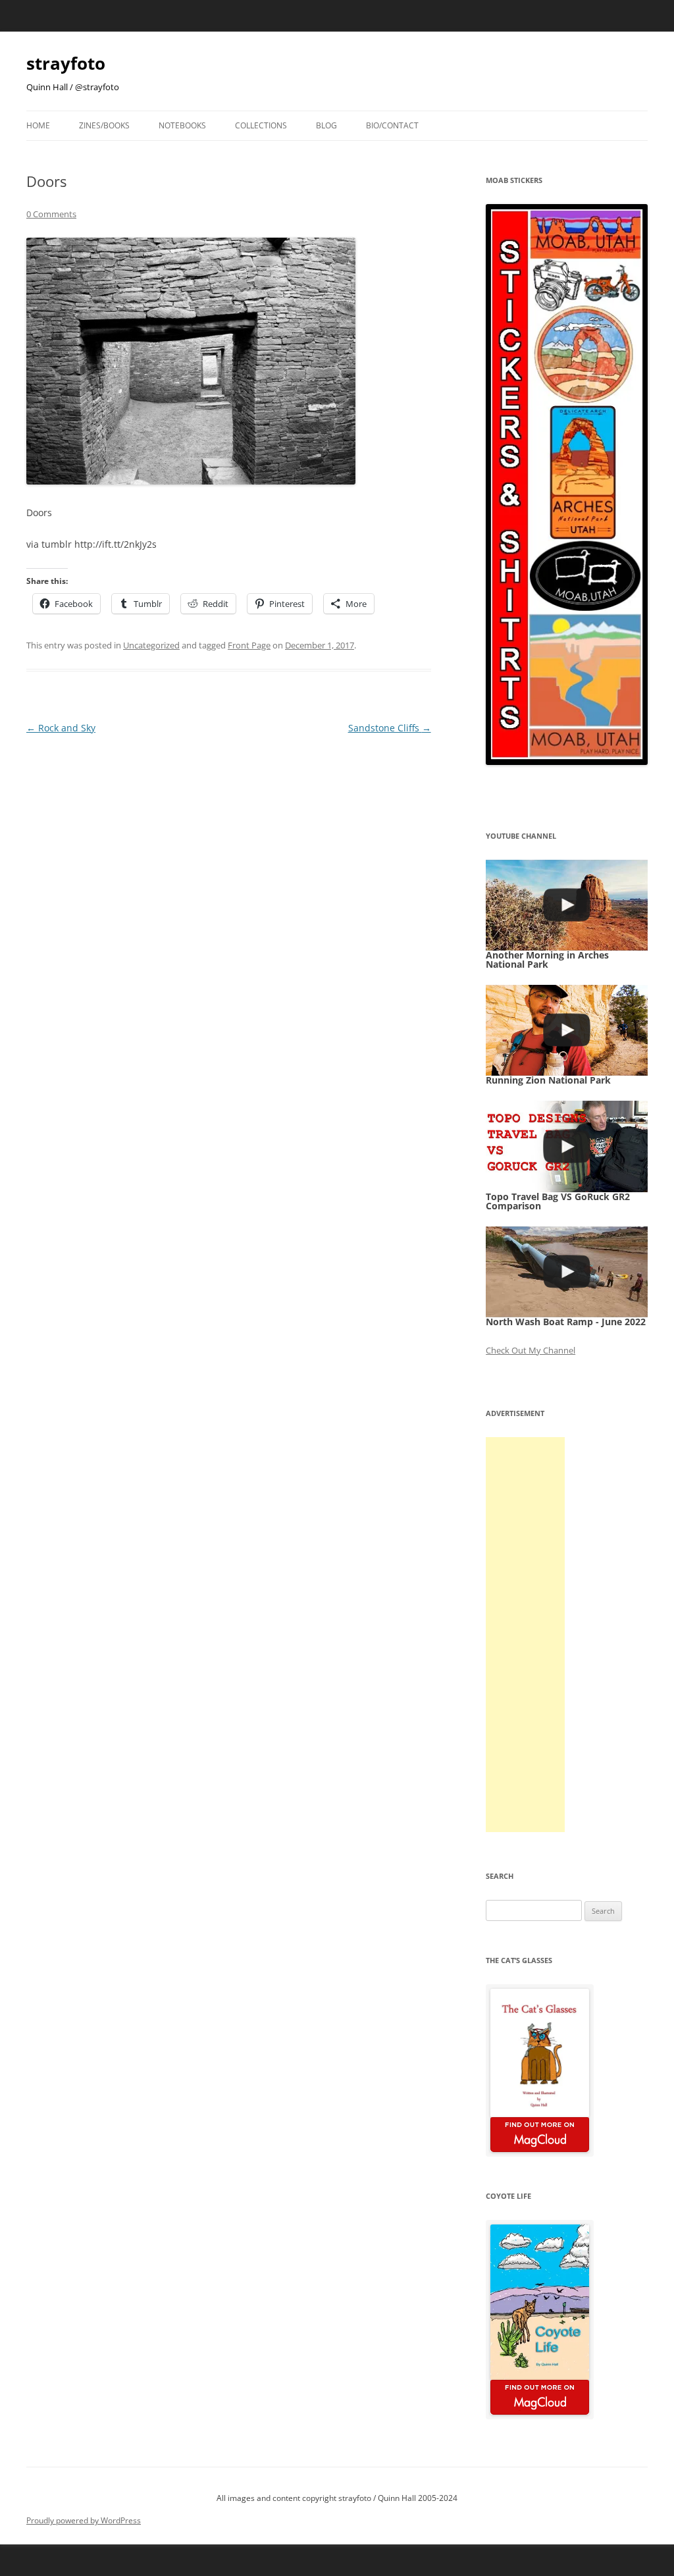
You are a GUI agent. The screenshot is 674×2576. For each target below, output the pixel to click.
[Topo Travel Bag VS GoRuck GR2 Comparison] (567, 1146)
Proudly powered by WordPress (84, 2520)
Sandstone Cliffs (390, 728)
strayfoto (66, 63)
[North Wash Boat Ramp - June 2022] (567, 1272)
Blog (326, 125)
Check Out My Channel (531, 1350)
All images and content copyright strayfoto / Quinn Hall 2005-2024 (337, 2498)
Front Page (249, 645)
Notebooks (182, 125)
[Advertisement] (525, 1635)
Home (38, 125)
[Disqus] (229, 902)
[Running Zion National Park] (567, 1030)
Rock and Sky (61, 728)
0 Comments (51, 214)
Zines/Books (104, 125)
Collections (261, 125)
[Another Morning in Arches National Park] (567, 905)
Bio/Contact (392, 125)
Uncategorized (151, 645)
